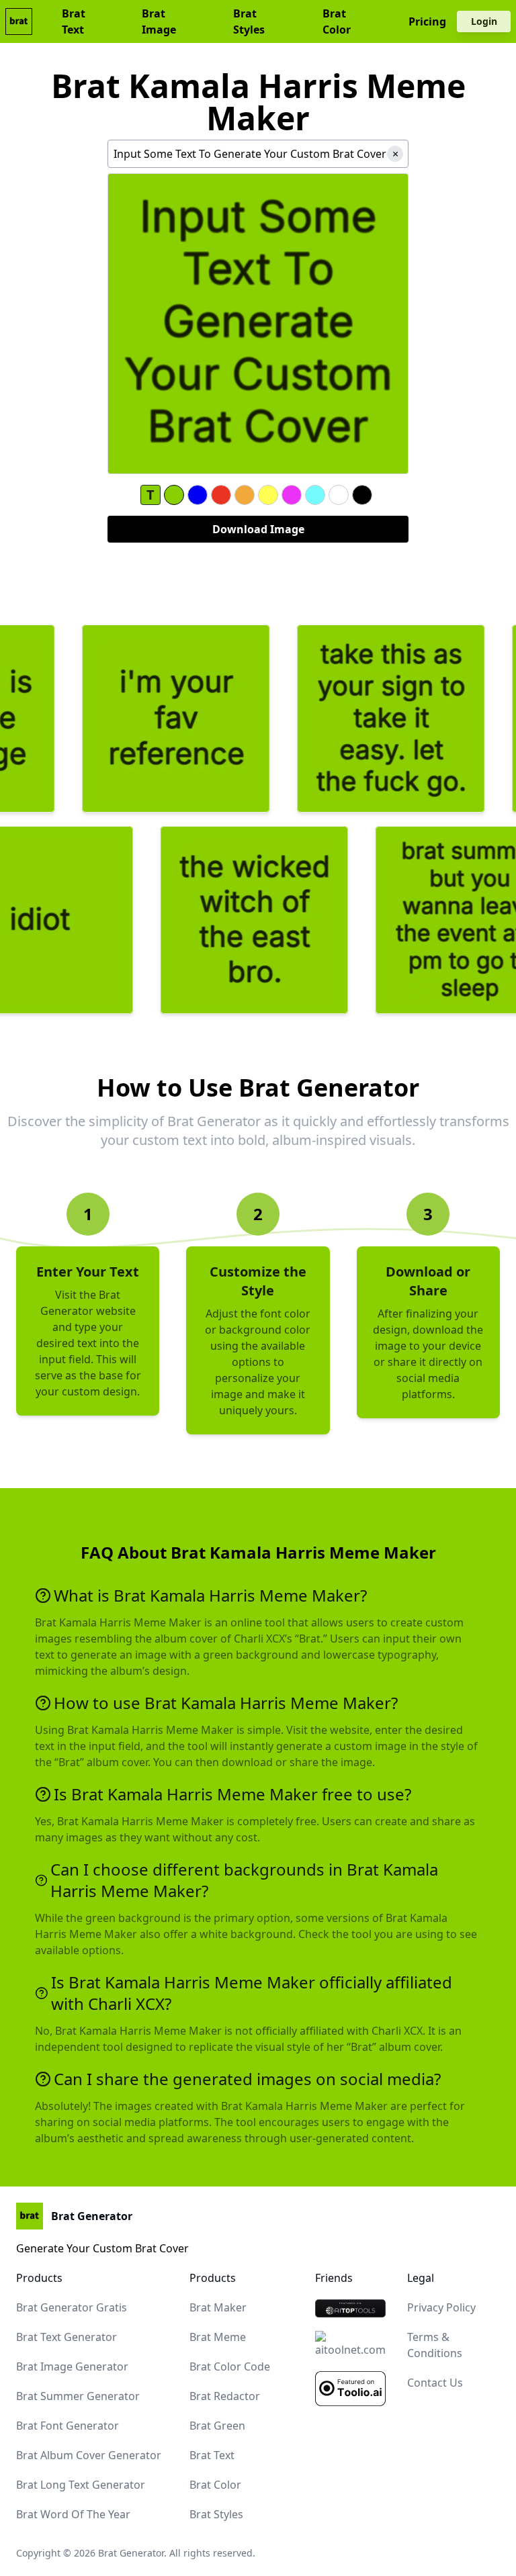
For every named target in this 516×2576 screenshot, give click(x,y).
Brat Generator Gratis (72, 2307)
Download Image (258, 529)
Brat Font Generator (68, 2426)
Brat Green (217, 2426)
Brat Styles (249, 21)
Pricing (427, 21)
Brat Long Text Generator (81, 2485)
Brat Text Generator (67, 2337)
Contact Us (435, 2383)
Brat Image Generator (72, 2366)
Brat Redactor (225, 2396)
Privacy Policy (441, 2307)
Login (484, 21)
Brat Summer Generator (78, 2396)
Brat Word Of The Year (73, 2514)
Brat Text (74, 21)
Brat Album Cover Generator (89, 2455)
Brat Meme (218, 2337)
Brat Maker (218, 2307)
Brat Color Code (230, 2366)
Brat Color (337, 21)
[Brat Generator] (350, 2308)
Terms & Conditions (435, 2345)
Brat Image (159, 21)
